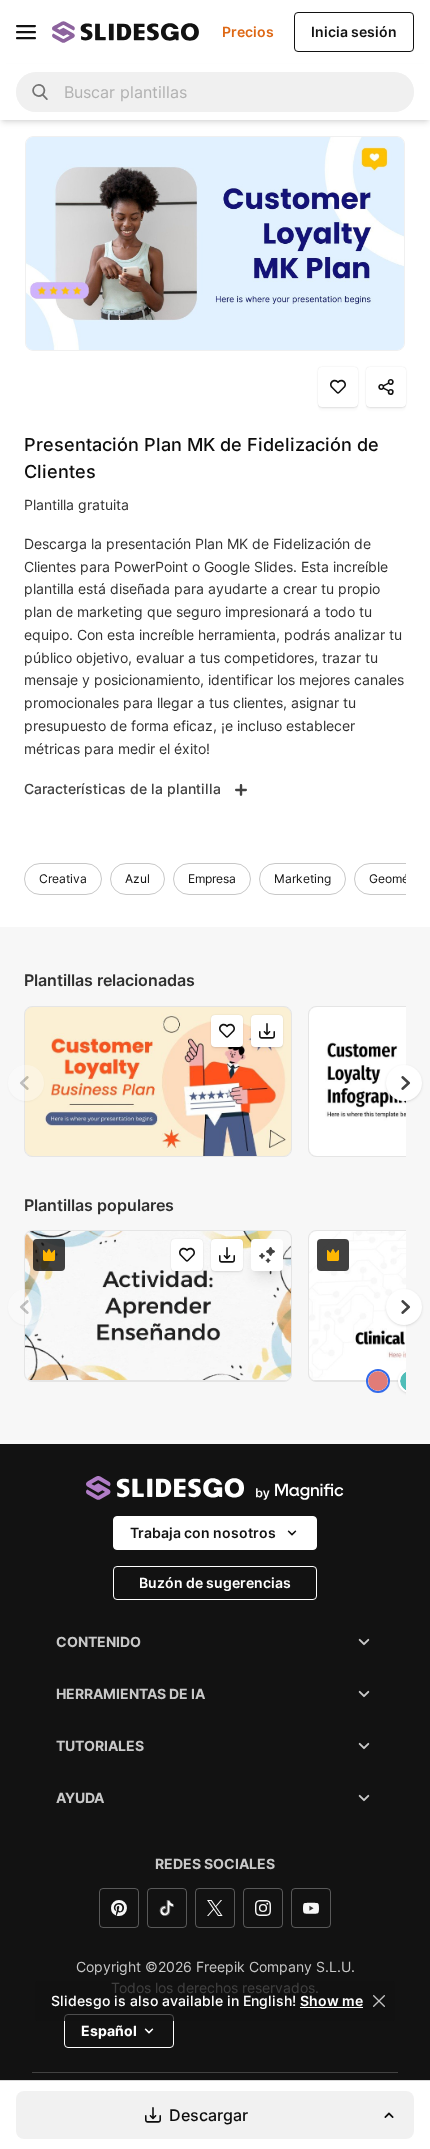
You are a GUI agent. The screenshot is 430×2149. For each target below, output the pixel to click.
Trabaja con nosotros (203, 1532)
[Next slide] (404, 1083)
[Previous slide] (26, 1083)
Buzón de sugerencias (215, 1582)
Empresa (212, 878)
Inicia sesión (354, 31)
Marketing (302, 878)
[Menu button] (26, 32)
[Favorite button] (338, 387)
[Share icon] (386, 387)
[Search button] (40, 92)
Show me (331, 2001)
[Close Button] (379, 2001)
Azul (137, 878)
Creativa (63, 878)
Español (109, 2030)
